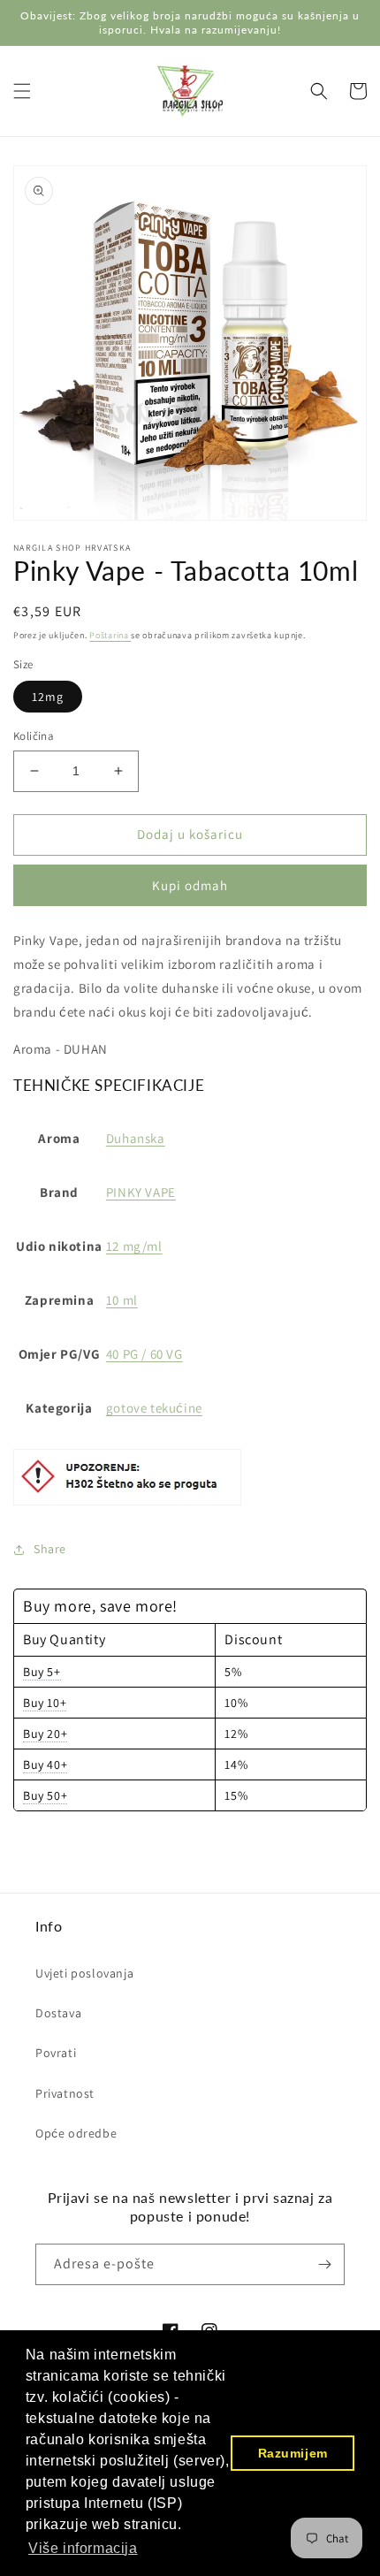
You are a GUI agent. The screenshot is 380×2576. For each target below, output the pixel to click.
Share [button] (50, 1549)
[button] (22, 91)
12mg (48, 697)
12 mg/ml (134, 1246)
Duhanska (136, 1138)
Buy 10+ (45, 1703)
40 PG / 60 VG (144, 1354)
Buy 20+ (45, 1734)
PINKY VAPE (141, 1192)
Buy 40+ (45, 1764)
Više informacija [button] (83, 2548)
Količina (34, 736)
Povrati (56, 2053)
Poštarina (110, 635)
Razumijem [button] (293, 2453)
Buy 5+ (42, 1672)
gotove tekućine (154, 1408)
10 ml (122, 1300)
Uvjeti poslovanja (84, 1973)
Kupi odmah (190, 885)
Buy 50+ (45, 1795)
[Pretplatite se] (324, 2264)
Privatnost (65, 2093)
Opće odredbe (76, 2133)
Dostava (58, 2013)
